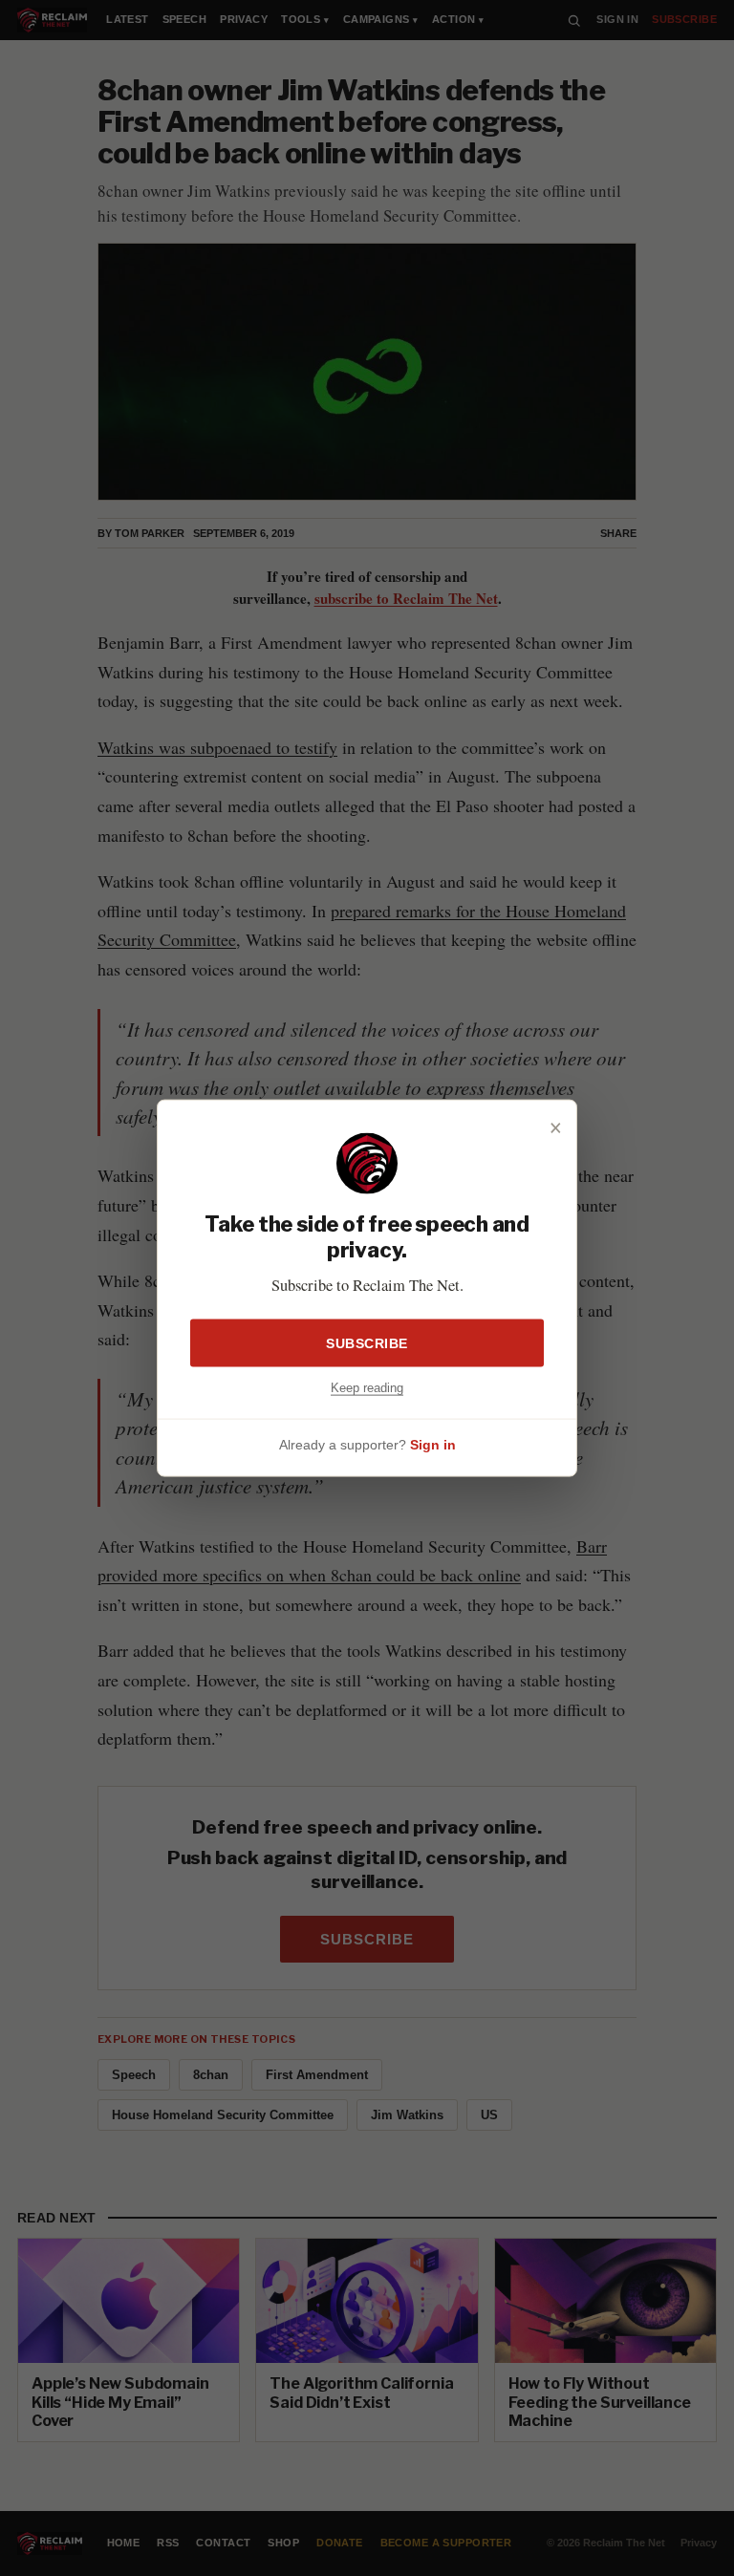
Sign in (433, 1444)
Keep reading (367, 1388)
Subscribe (367, 1343)
